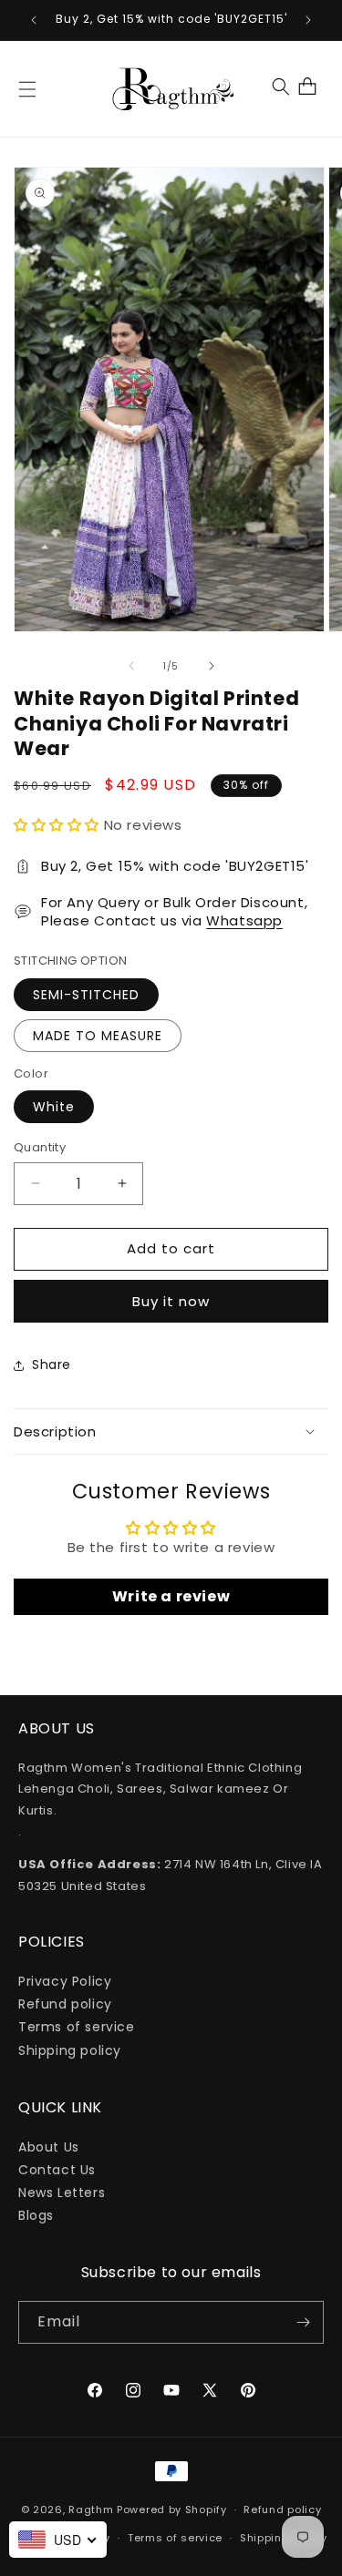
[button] (27, 89)
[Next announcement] (308, 20)
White (54, 1107)
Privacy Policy (65, 1981)
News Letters (62, 2193)
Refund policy (65, 2004)
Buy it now (171, 1301)
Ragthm (91, 2510)
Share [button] (52, 1365)
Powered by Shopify (172, 2510)
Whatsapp (244, 920)
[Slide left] (131, 666)
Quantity (40, 1147)
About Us (49, 2147)
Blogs (36, 2215)
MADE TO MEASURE (98, 1036)
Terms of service (77, 2027)
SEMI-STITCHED (86, 995)
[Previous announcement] (34, 20)
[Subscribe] (303, 2322)
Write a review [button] (171, 1596)
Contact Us (57, 2170)
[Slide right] (212, 666)
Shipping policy (70, 2050)
